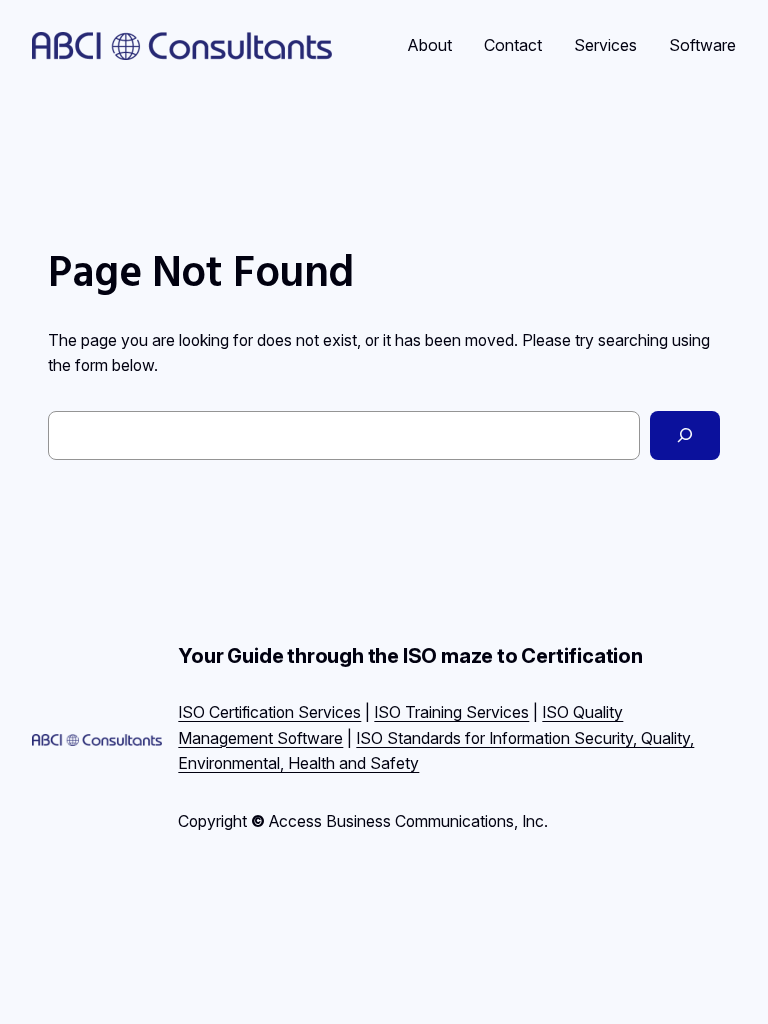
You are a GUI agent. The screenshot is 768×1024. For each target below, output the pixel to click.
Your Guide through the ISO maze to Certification (410, 656)
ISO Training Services (451, 712)
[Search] (685, 435)
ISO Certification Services (269, 712)
